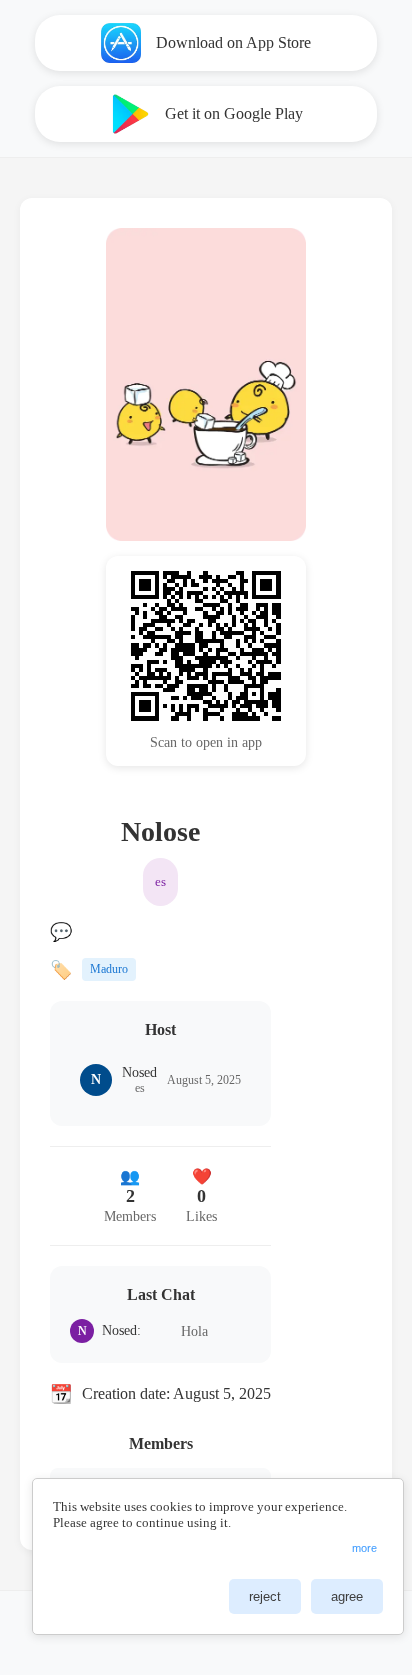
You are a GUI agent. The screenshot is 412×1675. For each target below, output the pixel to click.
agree (347, 1596)
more (364, 1548)
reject (265, 1596)
